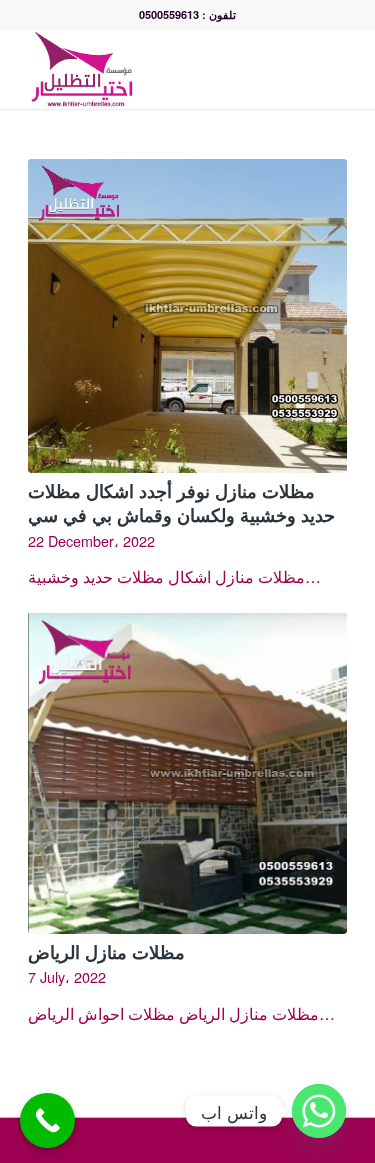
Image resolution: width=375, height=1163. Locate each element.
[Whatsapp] (319, 1111)
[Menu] (336, 69)
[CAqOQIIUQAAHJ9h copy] (155, 69)
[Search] (292, 69)
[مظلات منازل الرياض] (187, 772)
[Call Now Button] (47, 1120)
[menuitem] (292, 69)
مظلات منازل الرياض (106, 952)
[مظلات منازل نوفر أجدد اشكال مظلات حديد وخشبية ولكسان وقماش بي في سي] (187, 316)
